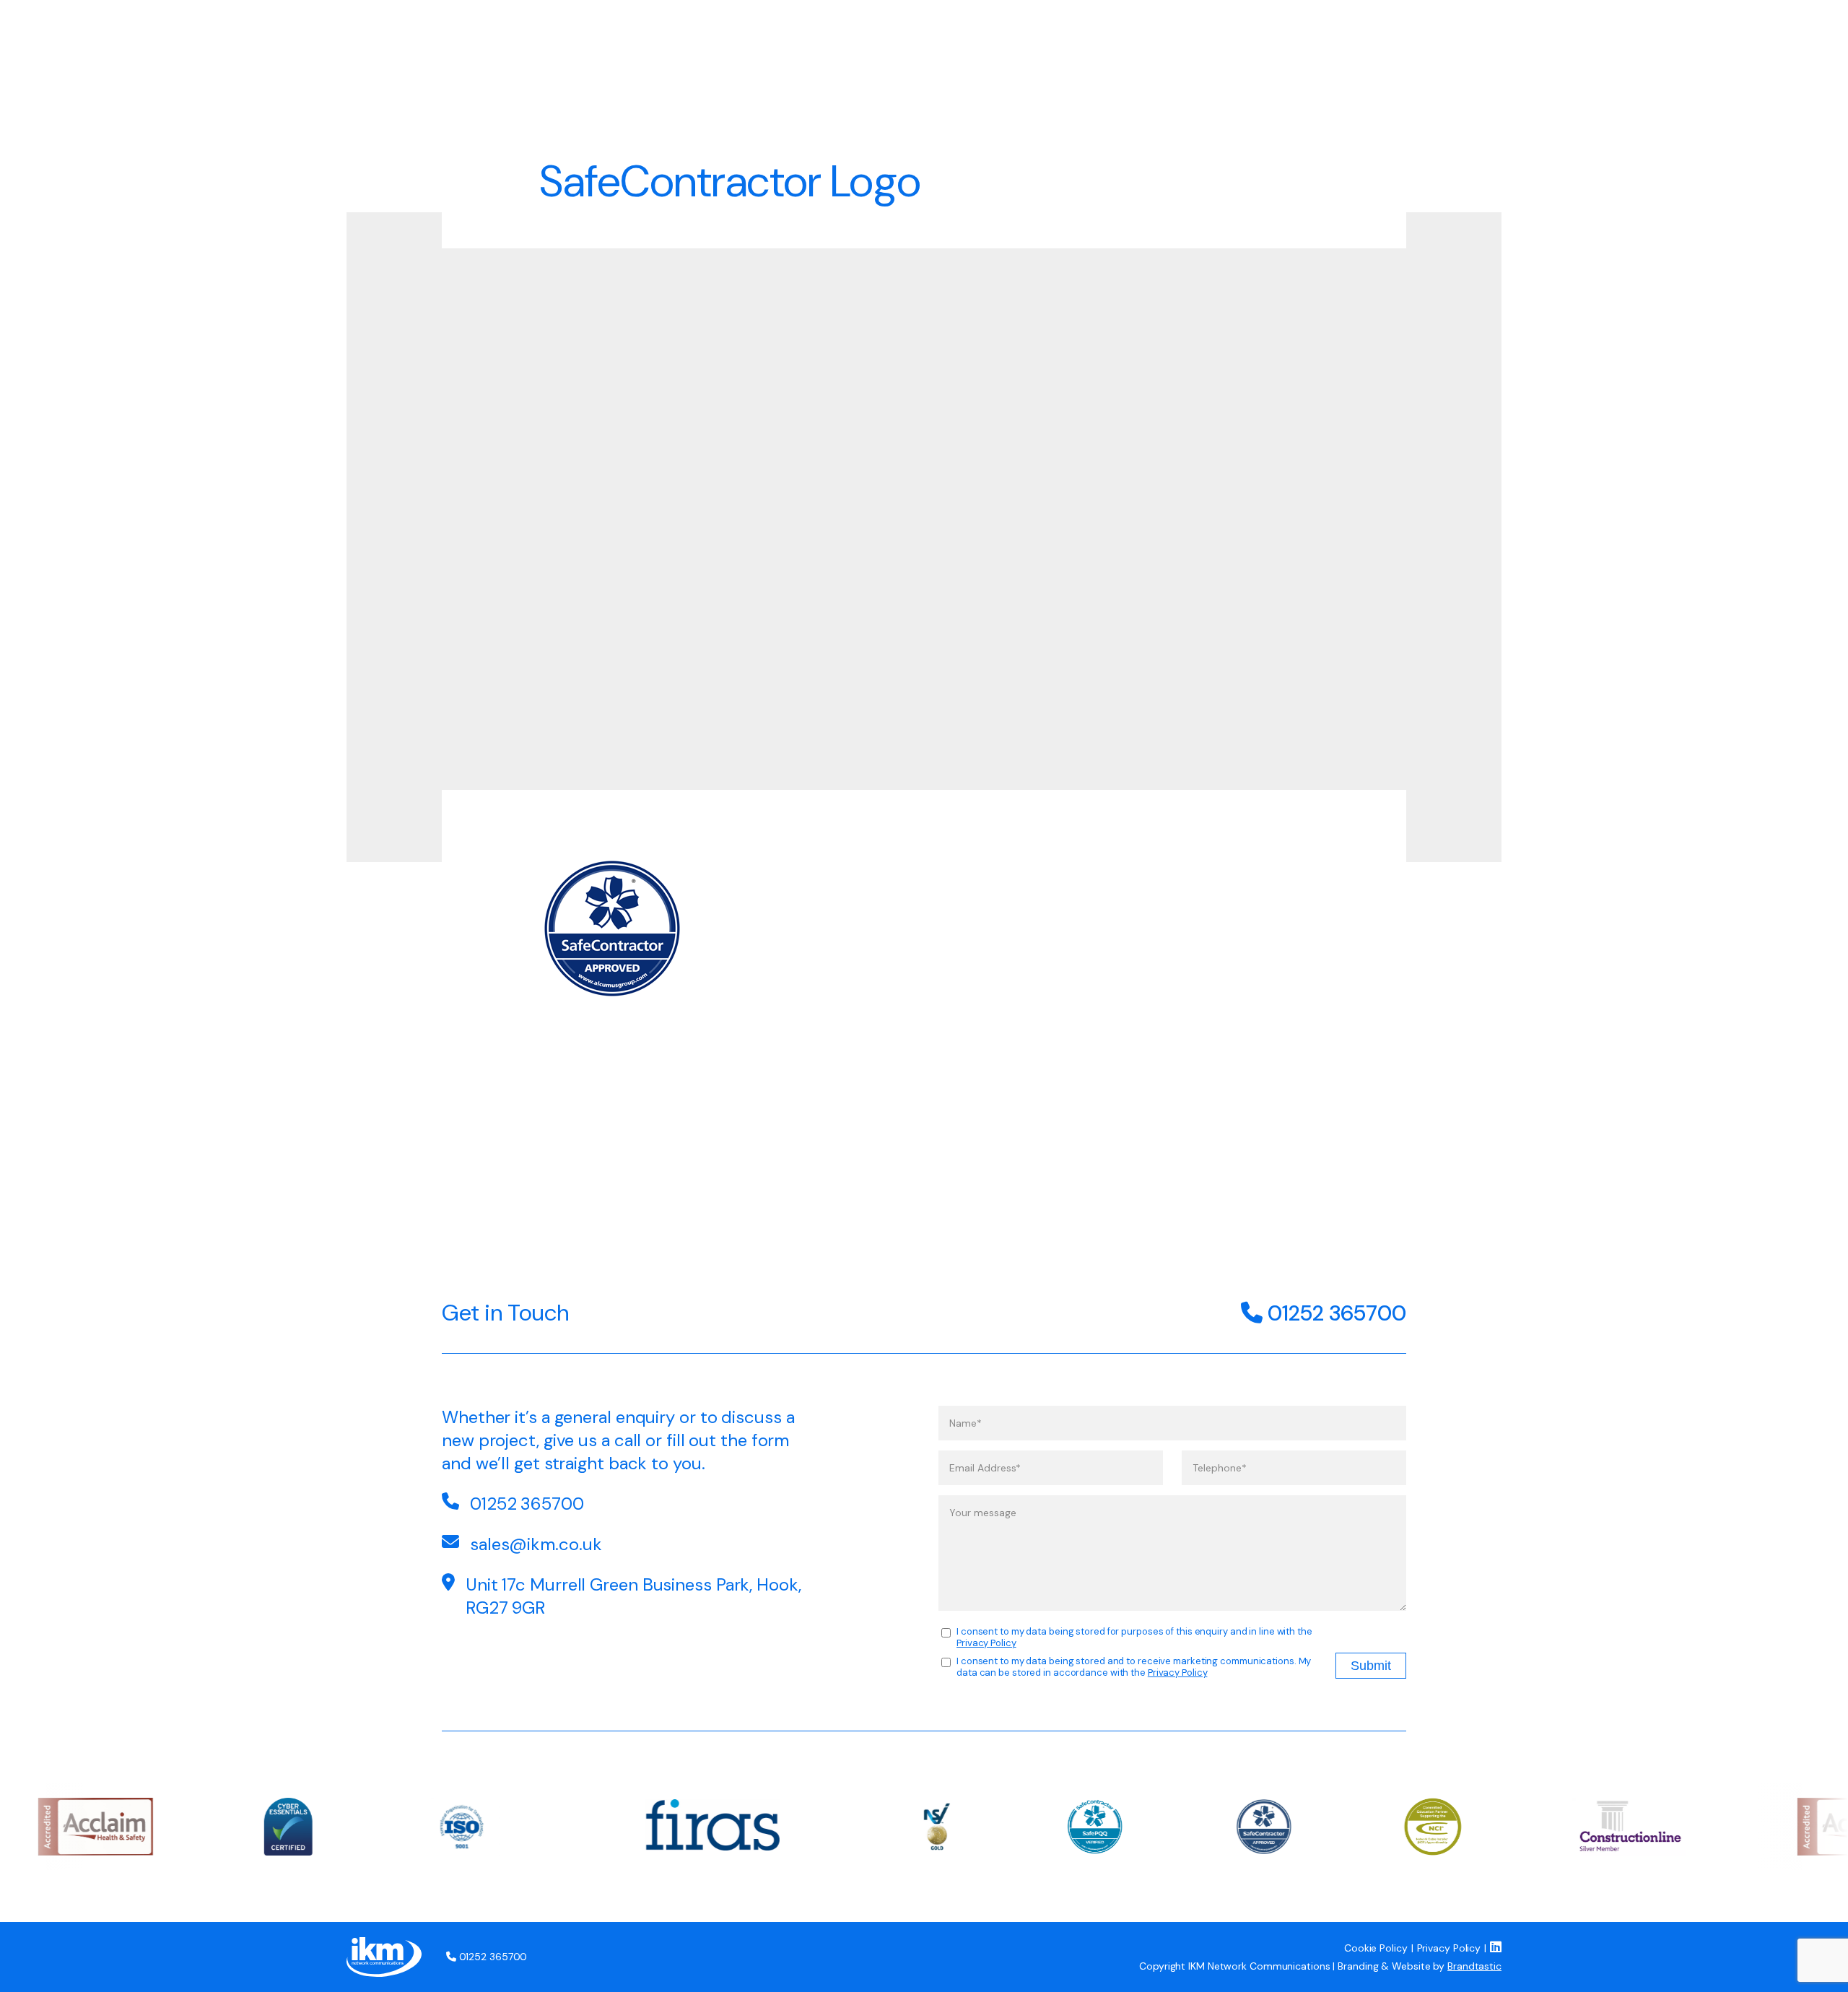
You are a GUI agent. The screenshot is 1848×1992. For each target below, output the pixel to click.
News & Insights (1330, 35)
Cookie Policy (1376, 1948)
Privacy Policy (986, 1643)
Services (980, 35)
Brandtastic (1474, 1966)
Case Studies (1194, 35)
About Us (1079, 35)
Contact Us (1460, 35)
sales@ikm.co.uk (536, 1544)
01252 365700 (1334, 1313)
